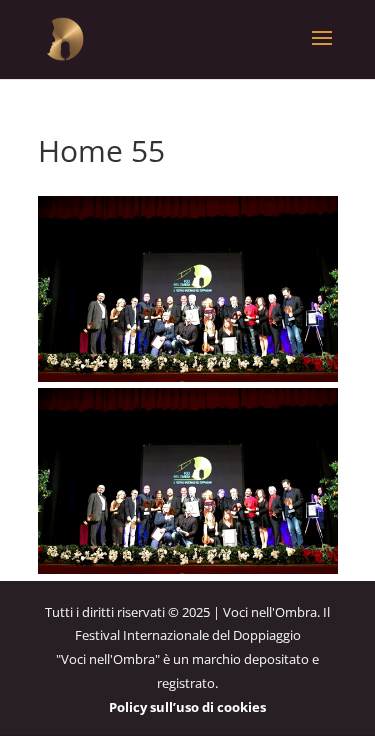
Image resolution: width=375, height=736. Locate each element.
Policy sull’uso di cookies (187, 707)
